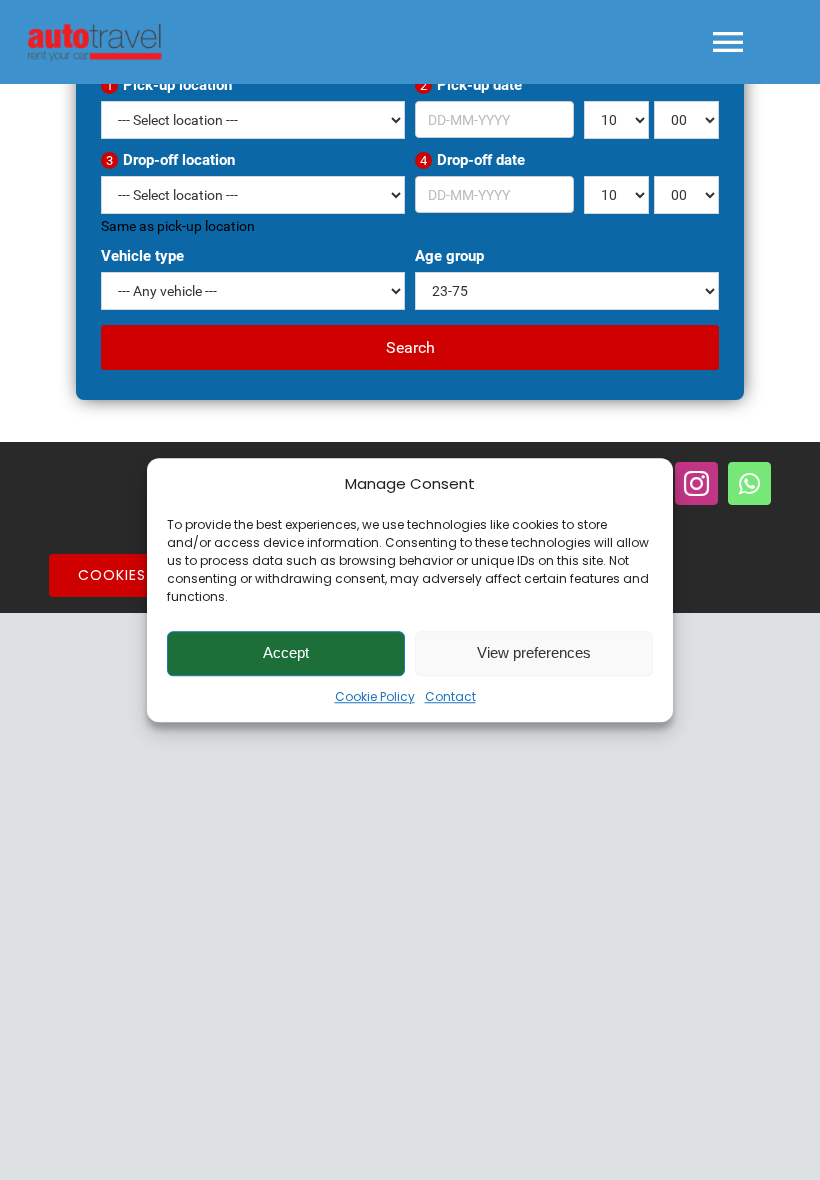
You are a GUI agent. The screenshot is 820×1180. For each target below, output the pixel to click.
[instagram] (696, 483)
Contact (450, 696)
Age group (449, 256)
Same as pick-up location (178, 226)
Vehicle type (142, 256)
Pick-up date (471, 85)
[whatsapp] (749, 483)
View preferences (534, 652)
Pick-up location (169, 85)
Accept (286, 652)
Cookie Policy (375, 696)
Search (410, 347)
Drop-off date (472, 160)
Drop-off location (170, 160)
